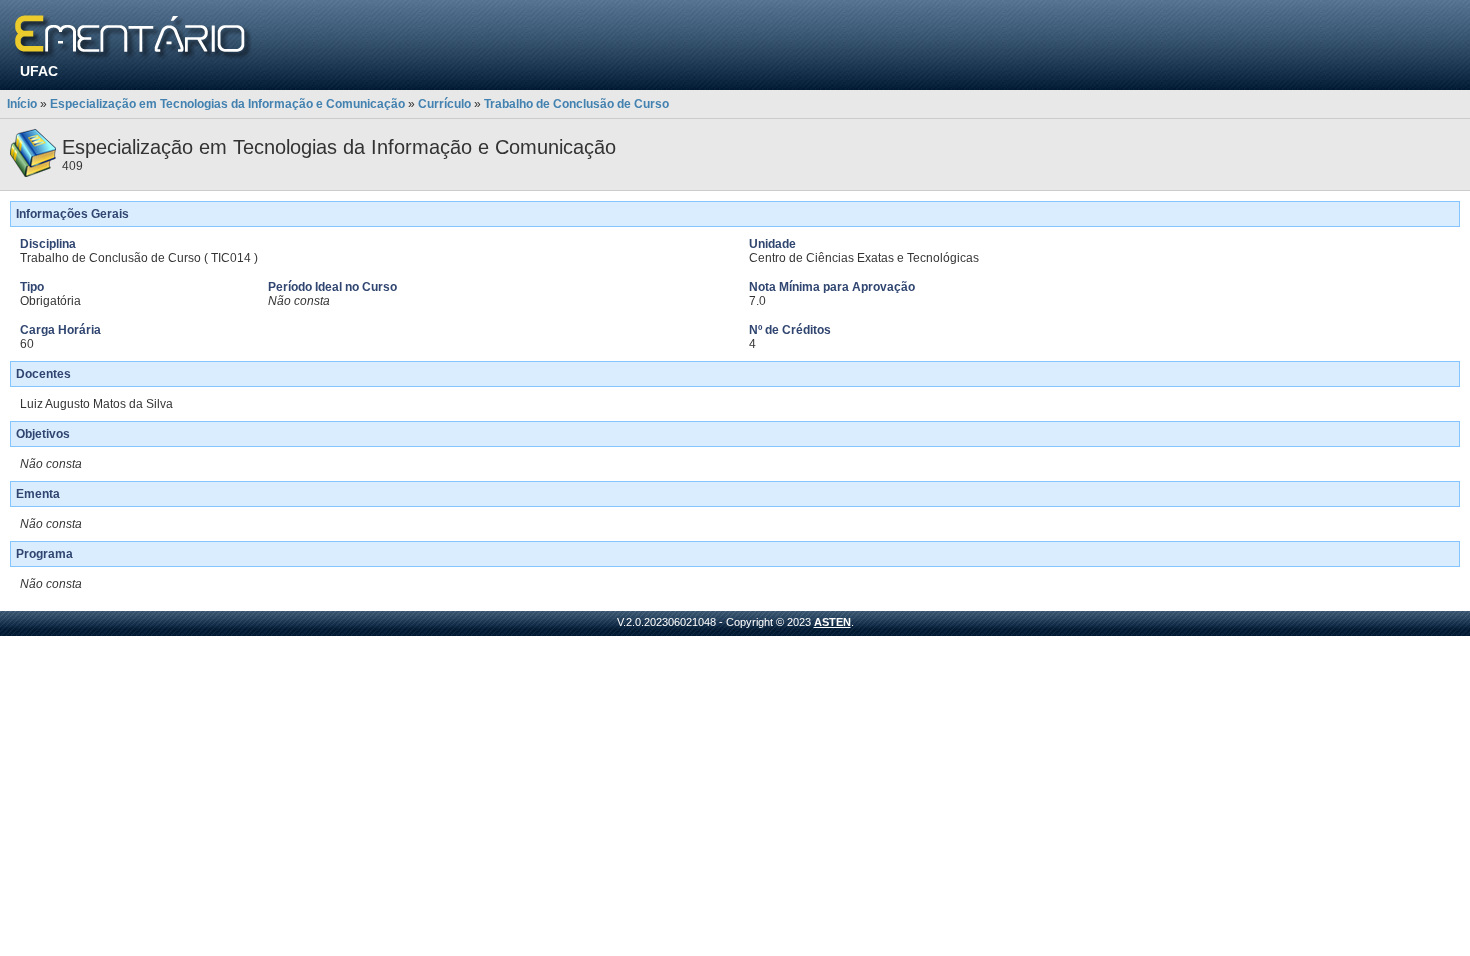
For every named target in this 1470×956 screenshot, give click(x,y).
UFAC (39, 71)
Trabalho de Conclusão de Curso (576, 104)
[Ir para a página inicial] (133, 37)
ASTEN (832, 622)
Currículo (444, 104)
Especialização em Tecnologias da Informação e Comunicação (227, 104)
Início (22, 104)
